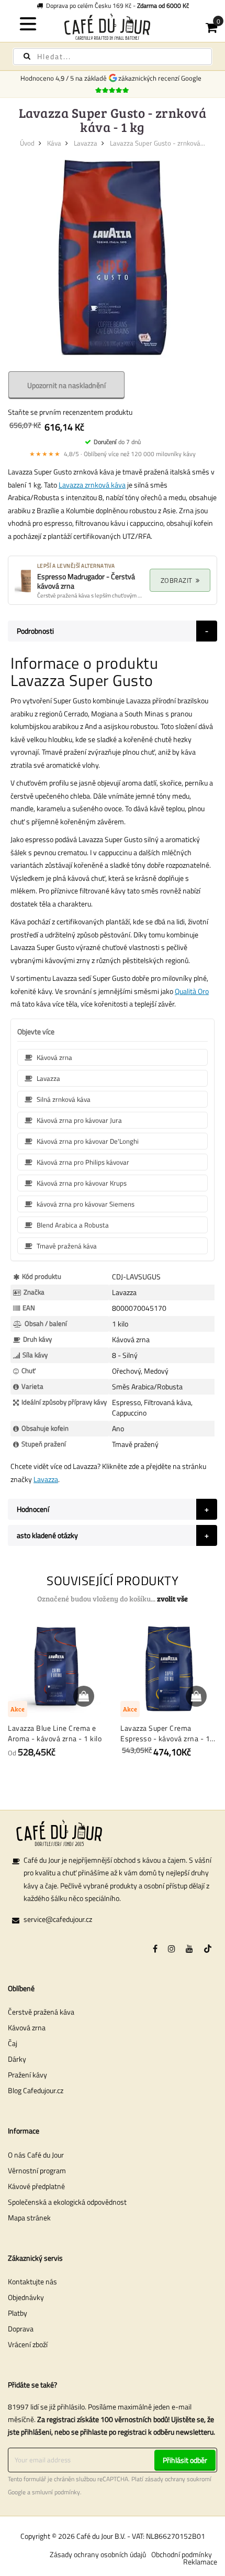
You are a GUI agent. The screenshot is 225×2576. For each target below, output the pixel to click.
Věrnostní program (37, 2170)
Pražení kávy (27, 2075)
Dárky (17, 2059)
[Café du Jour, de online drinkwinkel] (113, 26)
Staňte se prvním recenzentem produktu (70, 412)
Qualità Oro (192, 991)
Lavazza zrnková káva (92, 485)
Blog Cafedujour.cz (36, 2090)
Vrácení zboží (28, 2344)
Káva (54, 143)
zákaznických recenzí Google (161, 78)
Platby (18, 2313)
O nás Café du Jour (36, 2155)
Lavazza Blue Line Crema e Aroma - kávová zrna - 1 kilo (55, 1733)
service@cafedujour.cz (58, 1919)
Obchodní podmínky (182, 2554)
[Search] (27, 56)
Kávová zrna (27, 2027)
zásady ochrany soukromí (178, 2479)
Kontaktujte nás (32, 2281)
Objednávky (26, 2297)
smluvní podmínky (56, 2492)
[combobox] (113, 57)
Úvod (27, 143)
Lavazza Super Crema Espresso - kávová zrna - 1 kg (165, 1733)
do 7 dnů (117, 442)
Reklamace (200, 2562)
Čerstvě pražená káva (41, 2012)
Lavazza (86, 143)
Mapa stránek (29, 2218)
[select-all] (172, 1599)
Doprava (21, 2329)
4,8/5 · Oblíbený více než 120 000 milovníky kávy (113, 454)
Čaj (13, 2043)
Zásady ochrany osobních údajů (98, 2554)
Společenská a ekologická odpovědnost (67, 2202)
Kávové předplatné (36, 2186)
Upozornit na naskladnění (66, 385)
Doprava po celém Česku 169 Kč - (116, 5)
